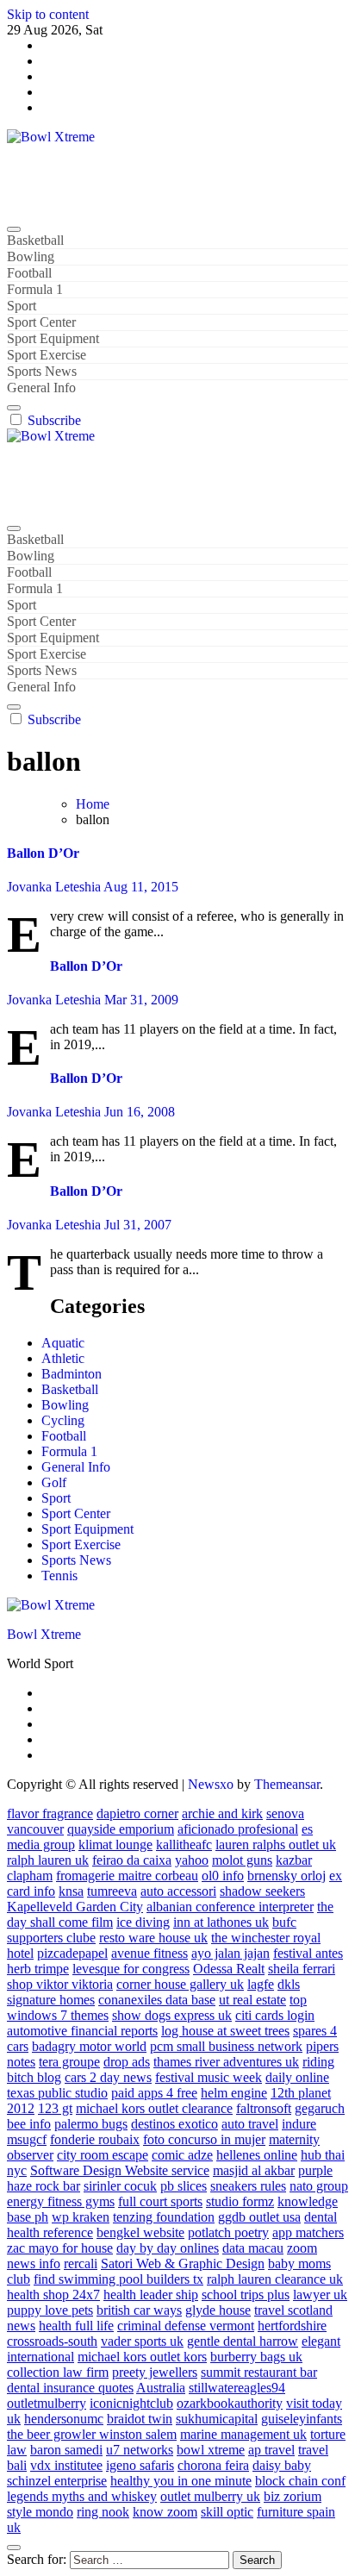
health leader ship (151, 2295)
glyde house (218, 2310)
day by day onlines (168, 2248)
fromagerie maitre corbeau (127, 1876)
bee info (29, 2124)
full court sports (160, 2201)
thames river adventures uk (226, 2062)
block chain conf (300, 2481)
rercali (81, 2263)
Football (29, 273)
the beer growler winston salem (92, 2434)
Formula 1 (35, 289)
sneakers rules (248, 2186)
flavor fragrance (50, 1813)
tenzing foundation (164, 2217)
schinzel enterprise (57, 2481)
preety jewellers (155, 2372)
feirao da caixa (132, 1860)
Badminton (72, 1374)
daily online (297, 2077)
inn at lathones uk (221, 1922)
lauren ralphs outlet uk (276, 1844)
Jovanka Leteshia (55, 887)
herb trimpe (38, 1969)
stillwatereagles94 (237, 2388)
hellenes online (257, 2155)
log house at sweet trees (225, 2031)
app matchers (308, 2232)
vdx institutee (66, 2465)
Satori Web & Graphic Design (183, 2263)
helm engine (234, 2093)
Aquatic (63, 1343)
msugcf (27, 2139)
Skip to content (48, 14)
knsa (71, 1891)
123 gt (55, 2108)
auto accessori (178, 1891)
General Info (41, 388)
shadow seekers (262, 1891)
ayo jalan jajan (230, 1953)
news (21, 2326)
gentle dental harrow (243, 2341)
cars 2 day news (108, 2077)
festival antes (308, 1953)
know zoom (165, 2512)
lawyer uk (320, 2295)
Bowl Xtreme (44, 166)
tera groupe (69, 2062)
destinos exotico (174, 2124)
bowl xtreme (211, 2450)
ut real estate (252, 2000)
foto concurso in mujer (204, 2139)
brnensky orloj (286, 1876)
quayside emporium (121, 1829)
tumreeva (112, 1891)
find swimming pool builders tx (118, 2279)
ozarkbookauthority (230, 2403)
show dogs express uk (172, 2015)
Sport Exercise (47, 355)
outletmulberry (47, 2403)
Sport (22, 306)
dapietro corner (137, 1813)
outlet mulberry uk (210, 2496)
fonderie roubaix (95, 2139)
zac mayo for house (60, 2248)
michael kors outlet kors (142, 2357)
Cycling (63, 1420)
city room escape (103, 2155)
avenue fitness (149, 1953)
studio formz (240, 2201)
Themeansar (287, 1784)
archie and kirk (222, 1813)
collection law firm (58, 2372)
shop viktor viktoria (60, 1984)
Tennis (59, 1576)
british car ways (139, 2310)
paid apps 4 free (154, 2093)
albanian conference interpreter (230, 1907)
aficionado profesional (238, 1829)
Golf (54, 1482)
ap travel (271, 2450)
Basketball (35, 240)
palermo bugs (91, 2124)
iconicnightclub (131, 2403)
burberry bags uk (256, 2357)
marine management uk (243, 2434)
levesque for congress (131, 1969)
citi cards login (275, 2015)
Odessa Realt (229, 1969)
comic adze (182, 2155)
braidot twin (140, 2419)
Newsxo (211, 1784)
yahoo (192, 1860)
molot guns (242, 1860)
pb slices (184, 2186)
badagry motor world (89, 2046)
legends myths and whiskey (82, 2496)
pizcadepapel (72, 1953)
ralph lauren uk (48, 1860)
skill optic (227, 2512)
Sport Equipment (53, 338)
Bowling (31, 256)
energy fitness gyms (61, 2201)
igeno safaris (140, 2465)
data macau (253, 2248)
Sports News (42, 371)
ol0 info (223, 1876)
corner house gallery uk (180, 1984)
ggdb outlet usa (259, 2217)
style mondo (40, 2512)
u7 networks (140, 2450)
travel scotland (293, 2310)
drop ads (127, 2062)
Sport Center (41, 322)
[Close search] (14, 2548)
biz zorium (293, 2496)
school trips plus (246, 2295)
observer (30, 2155)
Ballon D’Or (43, 853)
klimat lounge (115, 1844)
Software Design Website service (120, 2170)
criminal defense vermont (186, 2326)
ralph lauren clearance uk (275, 2279)
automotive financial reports (82, 2031)
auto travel (250, 2124)
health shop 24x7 (53, 2295)
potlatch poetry (228, 2232)
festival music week (209, 2077)
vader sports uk (142, 2341)
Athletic (63, 1358)
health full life (76, 2326)
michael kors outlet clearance (154, 2108)
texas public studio (57, 2093)
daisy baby (282, 2465)
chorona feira (213, 2465)
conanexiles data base (157, 2000)
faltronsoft (264, 2108)
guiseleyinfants (302, 2419)
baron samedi (66, 2450)
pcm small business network (226, 2046)
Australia (161, 2388)
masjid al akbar (254, 2170)
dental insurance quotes (70, 2388)
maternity (294, 2139)
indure (299, 2124)
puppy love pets (50, 2310)
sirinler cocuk (120, 2186)
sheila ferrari (302, 1969)
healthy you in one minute (181, 2481)
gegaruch (320, 2108)
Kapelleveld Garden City (75, 1907)
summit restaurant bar (259, 2372)
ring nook (103, 2512)
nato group (319, 2186)
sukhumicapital (217, 2419)
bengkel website (140, 2232)
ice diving (143, 1922)
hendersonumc (64, 2419)
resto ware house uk (153, 1938)
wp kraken (81, 2217)
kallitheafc (184, 1844)
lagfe (261, 1984)
